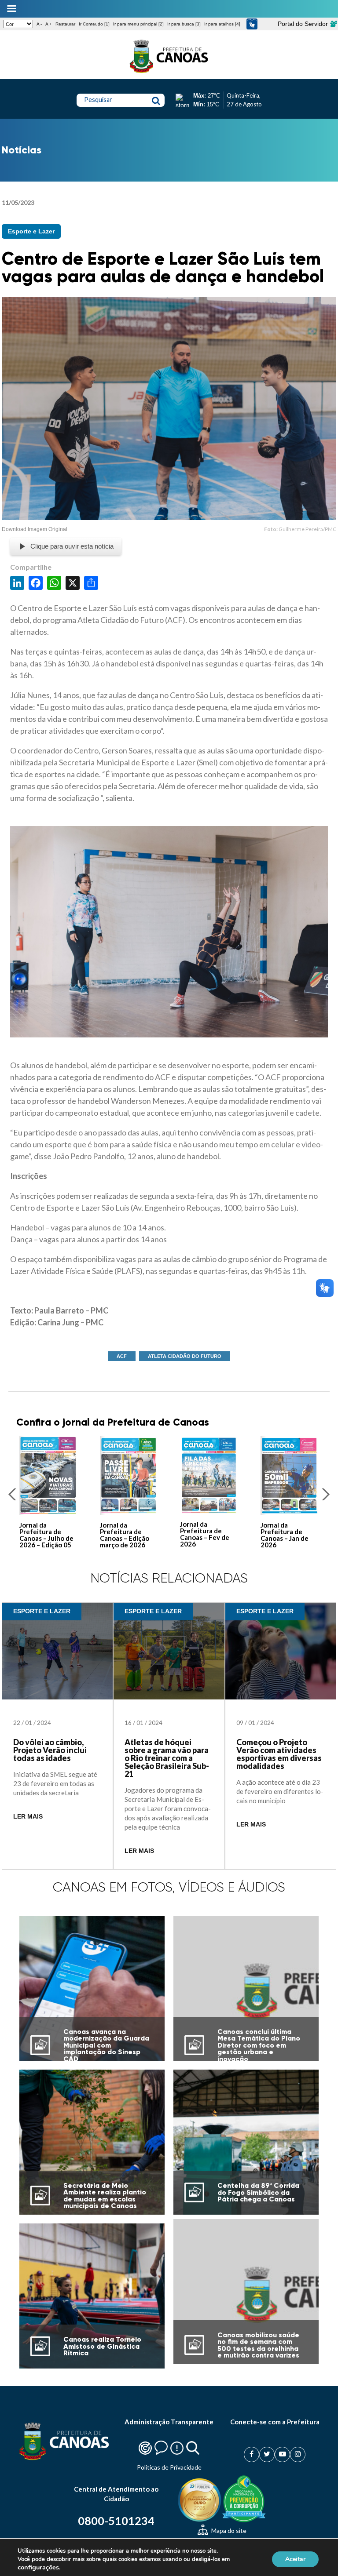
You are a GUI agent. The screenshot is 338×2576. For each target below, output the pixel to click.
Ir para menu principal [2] (138, 24)
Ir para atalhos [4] (222, 24)
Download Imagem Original (35, 529)
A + (49, 24)
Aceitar (295, 2559)
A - (39, 24)
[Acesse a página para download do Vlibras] (252, 24)
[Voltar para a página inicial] (169, 73)
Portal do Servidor (304, 24)
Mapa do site (228, 2531)
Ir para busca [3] (184, 24)
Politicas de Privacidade (169, 2467)
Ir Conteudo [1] (94, 24)
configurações (38, 2567)
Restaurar (65, 24)
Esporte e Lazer (31, 231)
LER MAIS (28, 1817)
